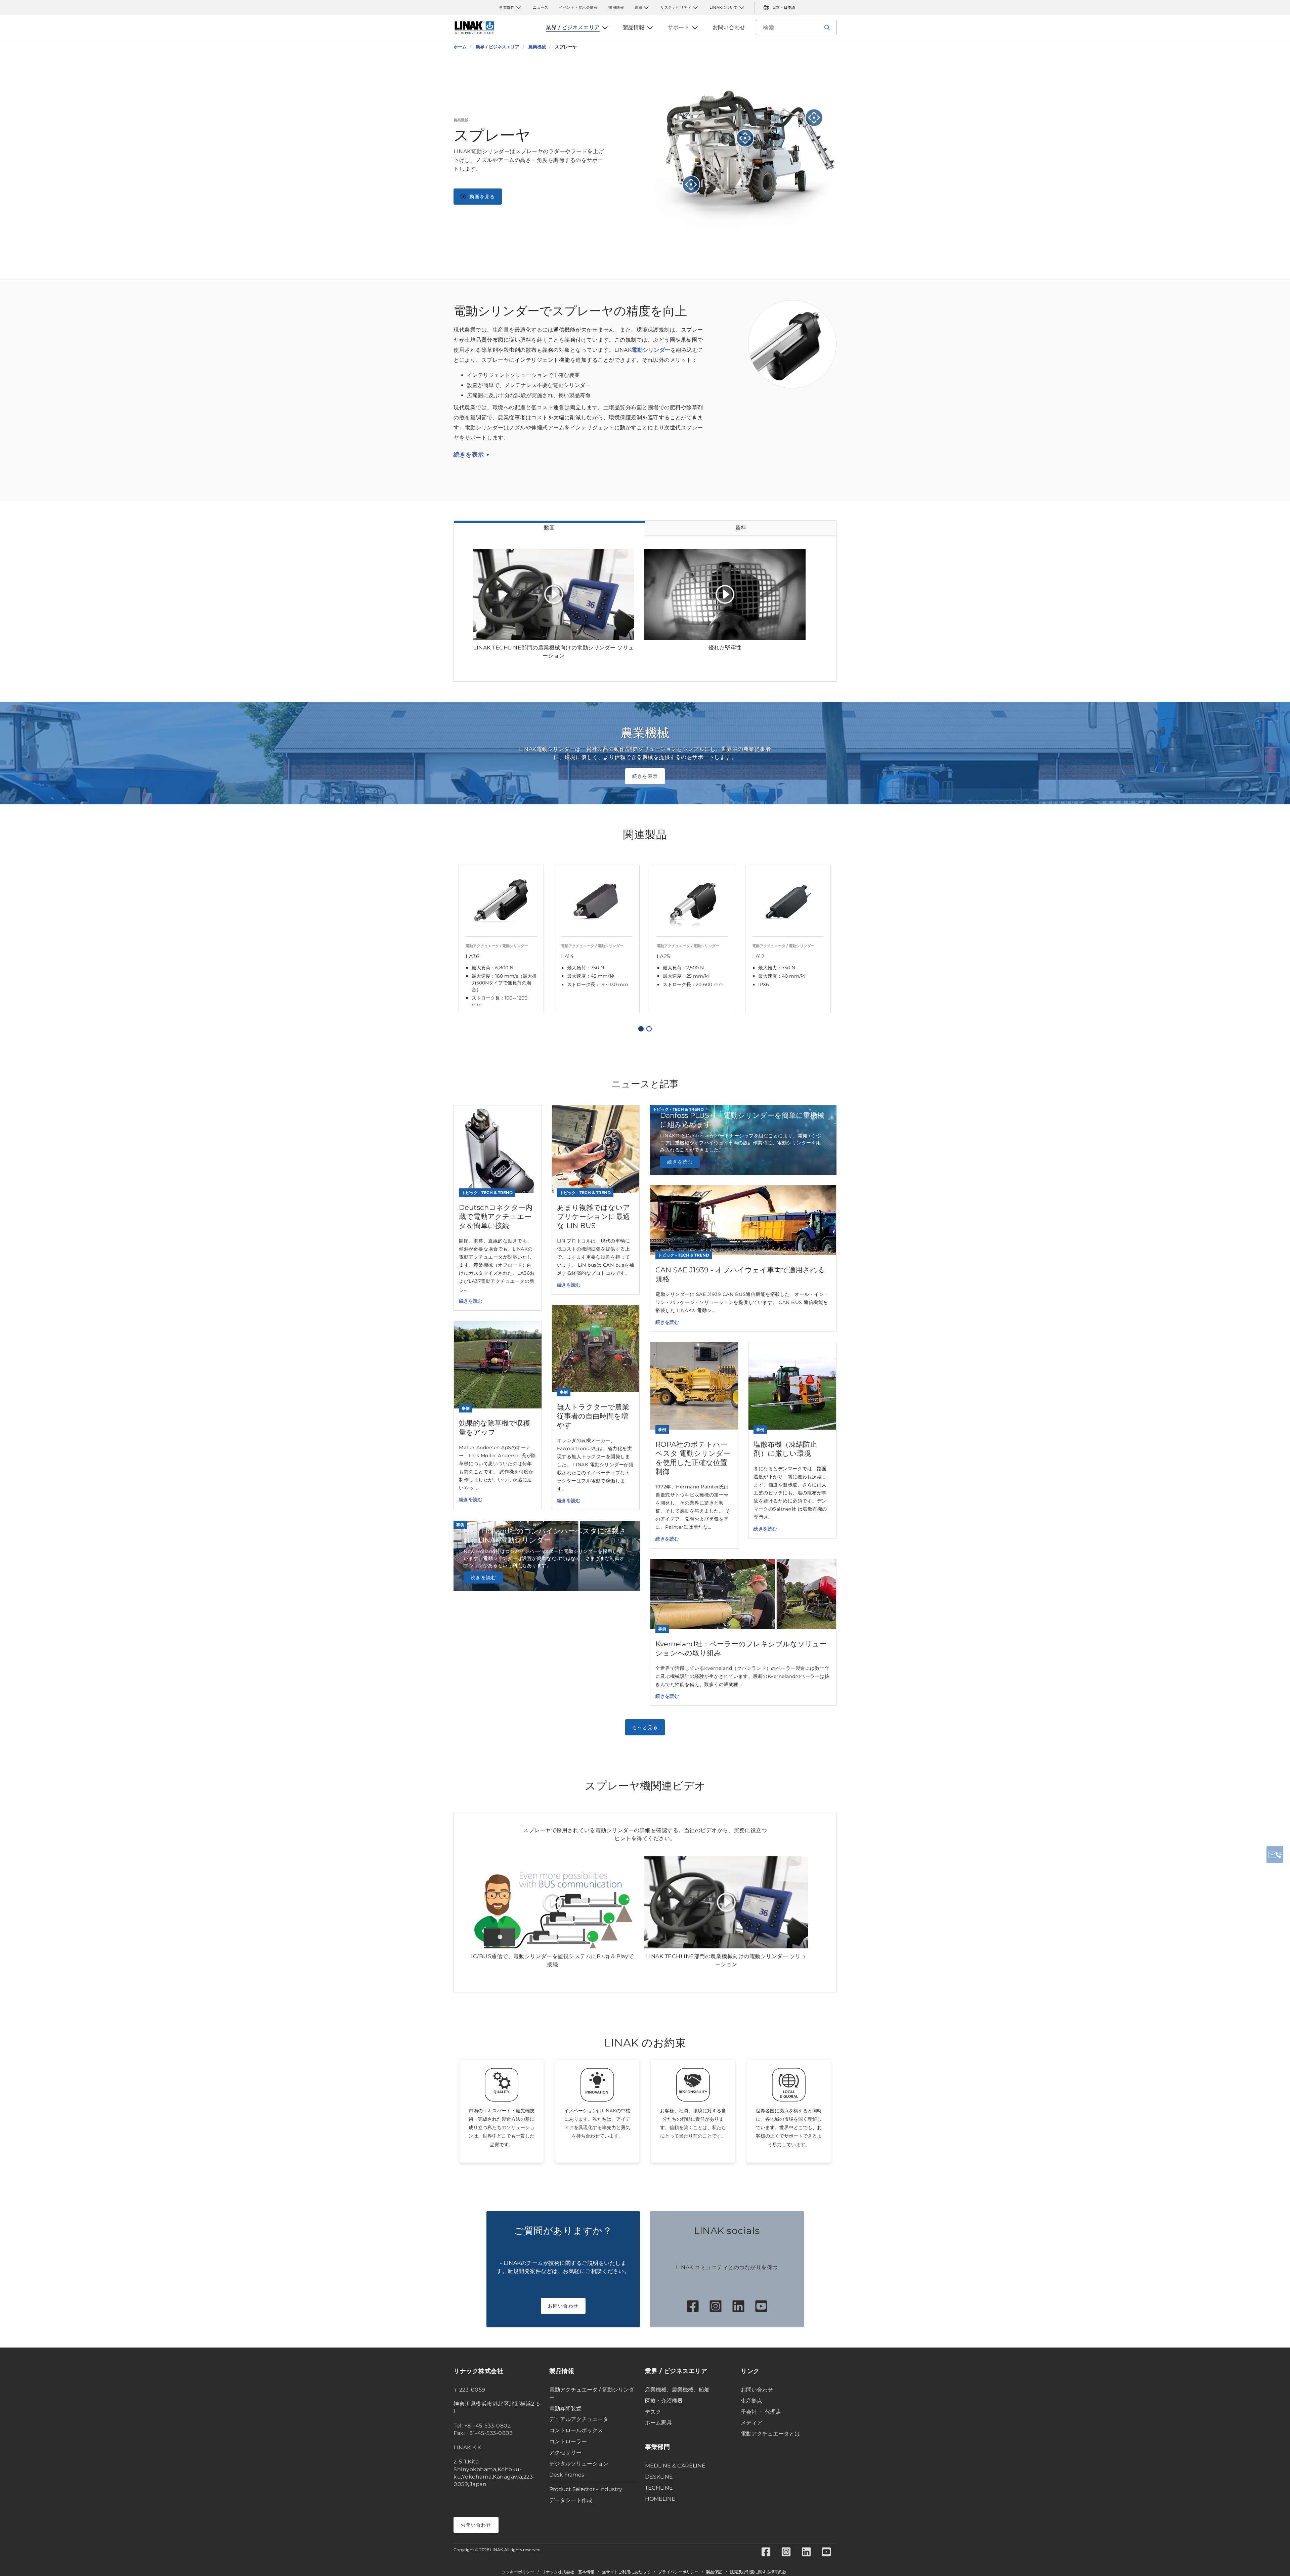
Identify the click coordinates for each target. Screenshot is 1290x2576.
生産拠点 (751, 2401)
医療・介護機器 (664, 2401)
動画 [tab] (549, 528)
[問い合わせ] (1275, 1855)
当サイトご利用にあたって (626, 2572)
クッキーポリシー (518, 2572)
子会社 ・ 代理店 (761, 2412)
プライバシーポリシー (678, 2572)
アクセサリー (565, 2453)
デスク (653, 2412)
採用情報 (616, 7)
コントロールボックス (576, 2430)
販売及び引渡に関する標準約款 (758, 2572)
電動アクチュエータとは (770, 2434)
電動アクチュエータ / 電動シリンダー (592, 2394)
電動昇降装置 (565, 2409)
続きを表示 (469, 455)
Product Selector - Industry (586, 2489)
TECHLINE (659, 2488)
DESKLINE (659, 2477)
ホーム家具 (658, 2423)
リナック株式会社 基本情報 (568, 2572)
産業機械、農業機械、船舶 (677, 2390)
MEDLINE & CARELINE (675, 2466)
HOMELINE (660, 2499)
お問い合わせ (563, 2306)
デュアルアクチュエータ (579, 2419)
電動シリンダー (651, 350)
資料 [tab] (741, 528)
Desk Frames (567, 2475)
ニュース (541, 7)
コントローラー (568, 2441)
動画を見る (482, 197)
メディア (751, 2423)
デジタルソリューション (579, 2464)
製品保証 (714, 2572)
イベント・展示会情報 (578, 7)
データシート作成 (571, 2500)
